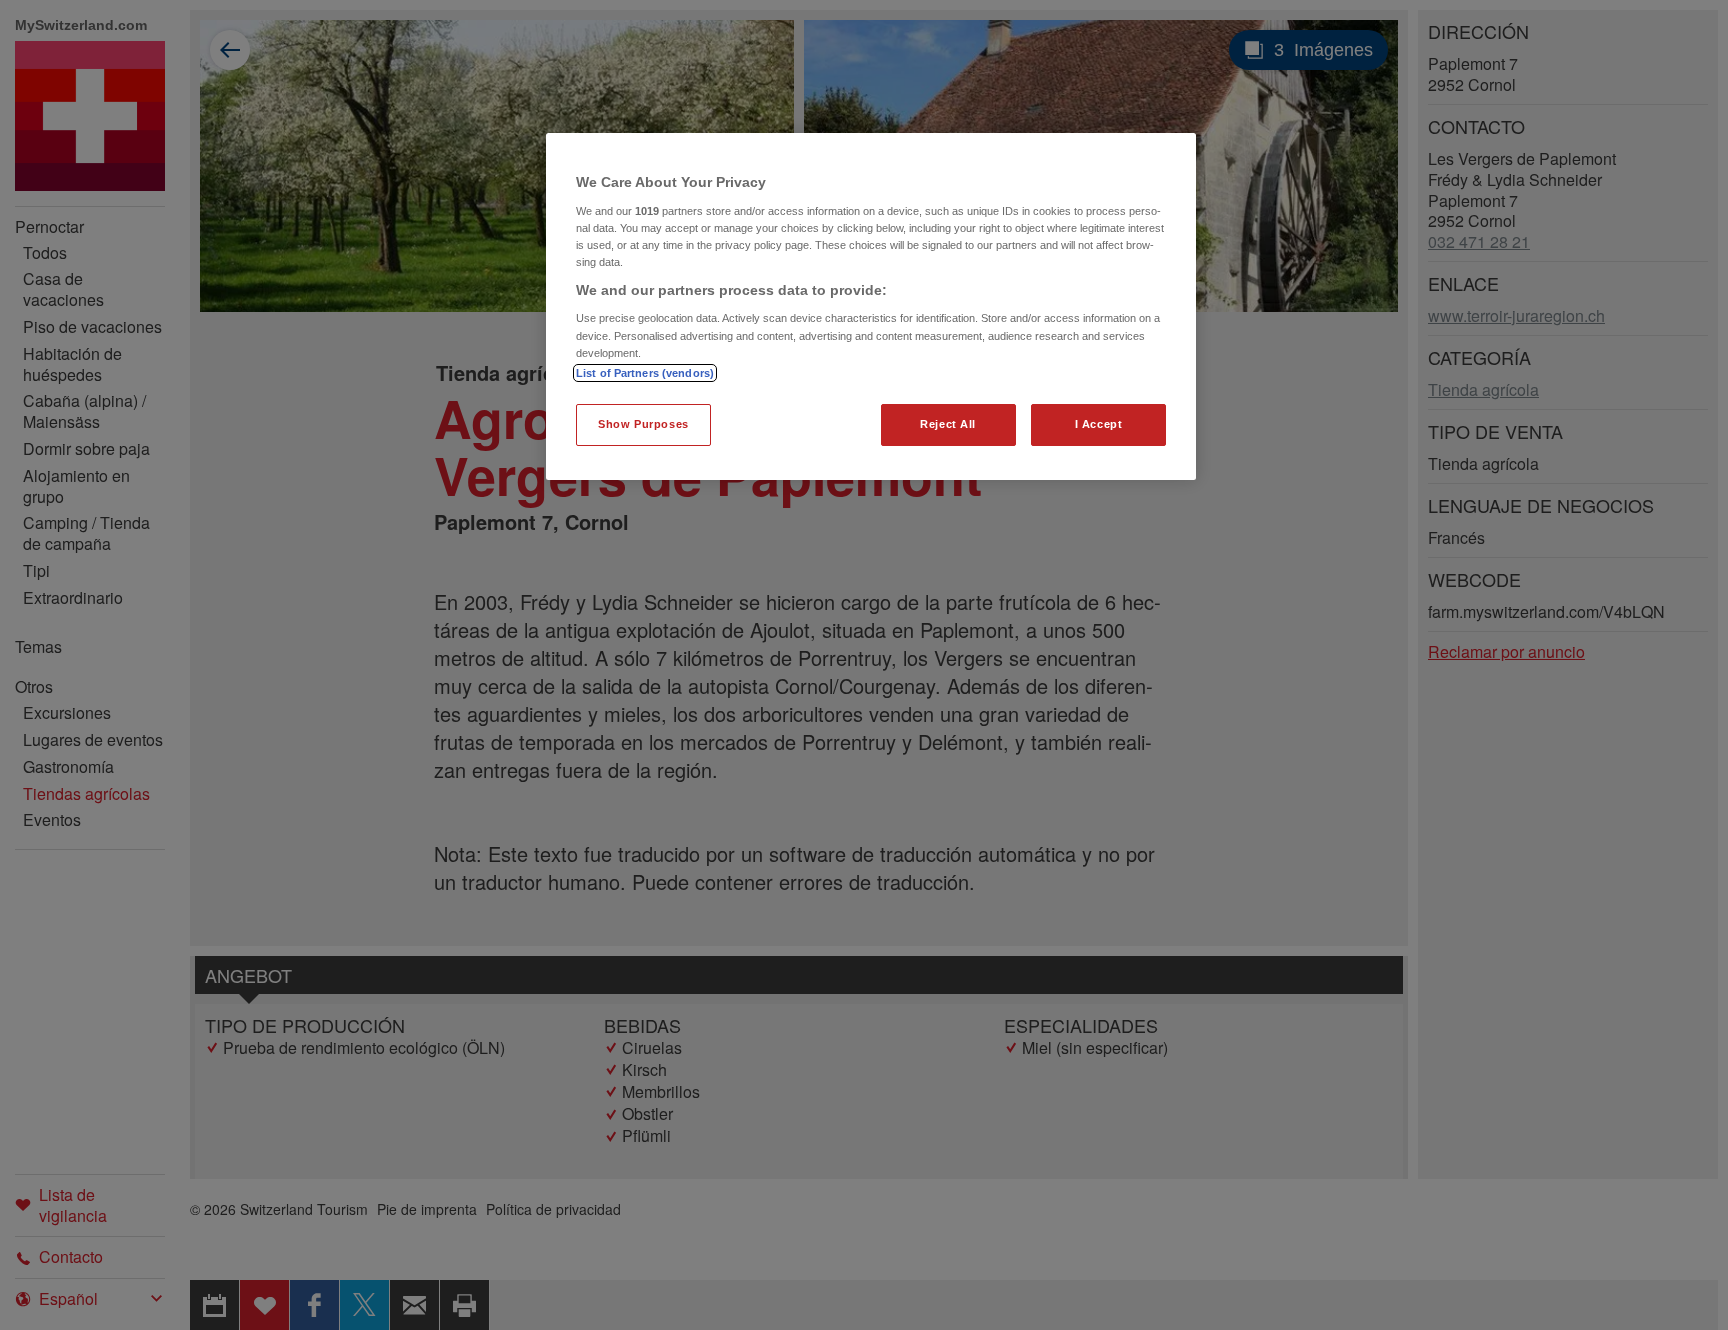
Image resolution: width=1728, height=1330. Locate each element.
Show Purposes (643, 424)
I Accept (1099, 424)
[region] (871, 306)
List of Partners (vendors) (645, 373)
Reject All (948, 424)
